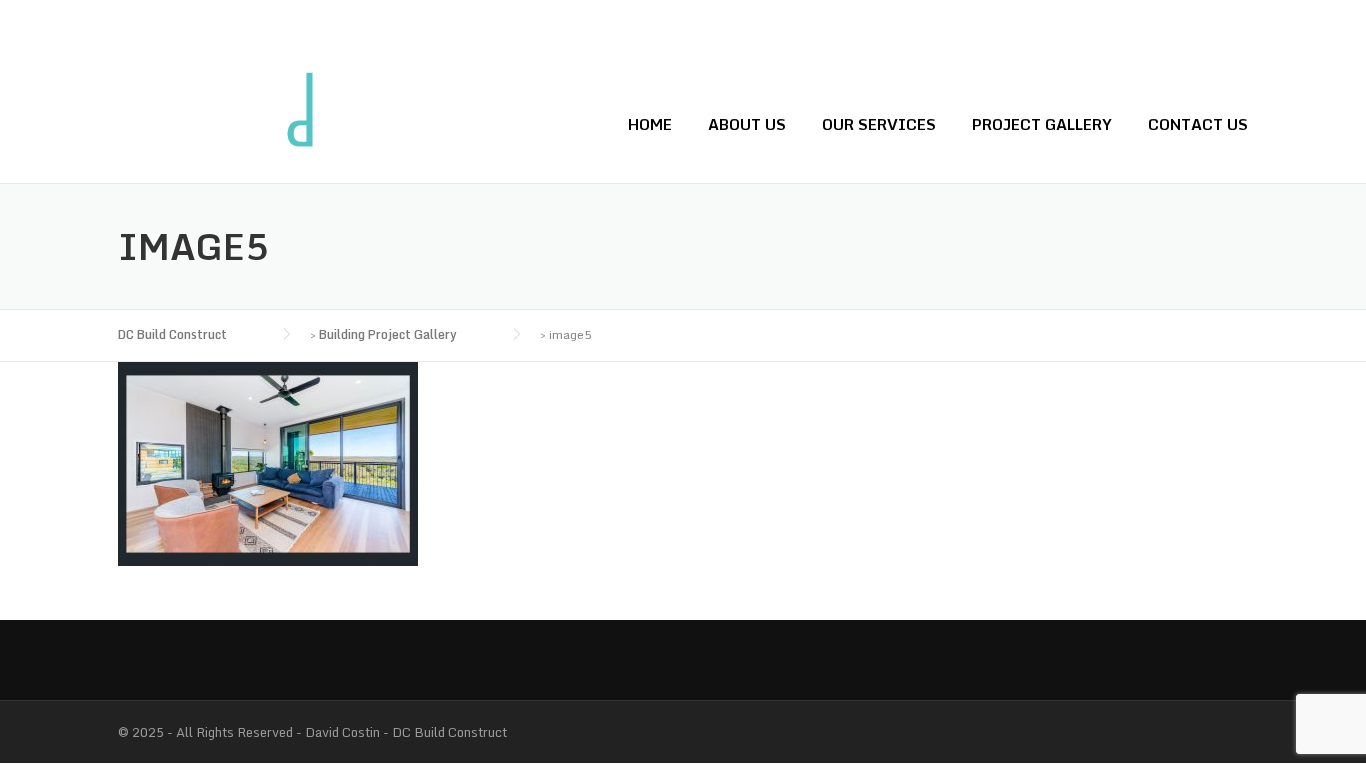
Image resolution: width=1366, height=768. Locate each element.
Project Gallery (1042, 124)
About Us (747, 124)
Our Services (879, 124)
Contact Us (1198, 124)
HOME (650, 124)
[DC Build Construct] (218, 124)
